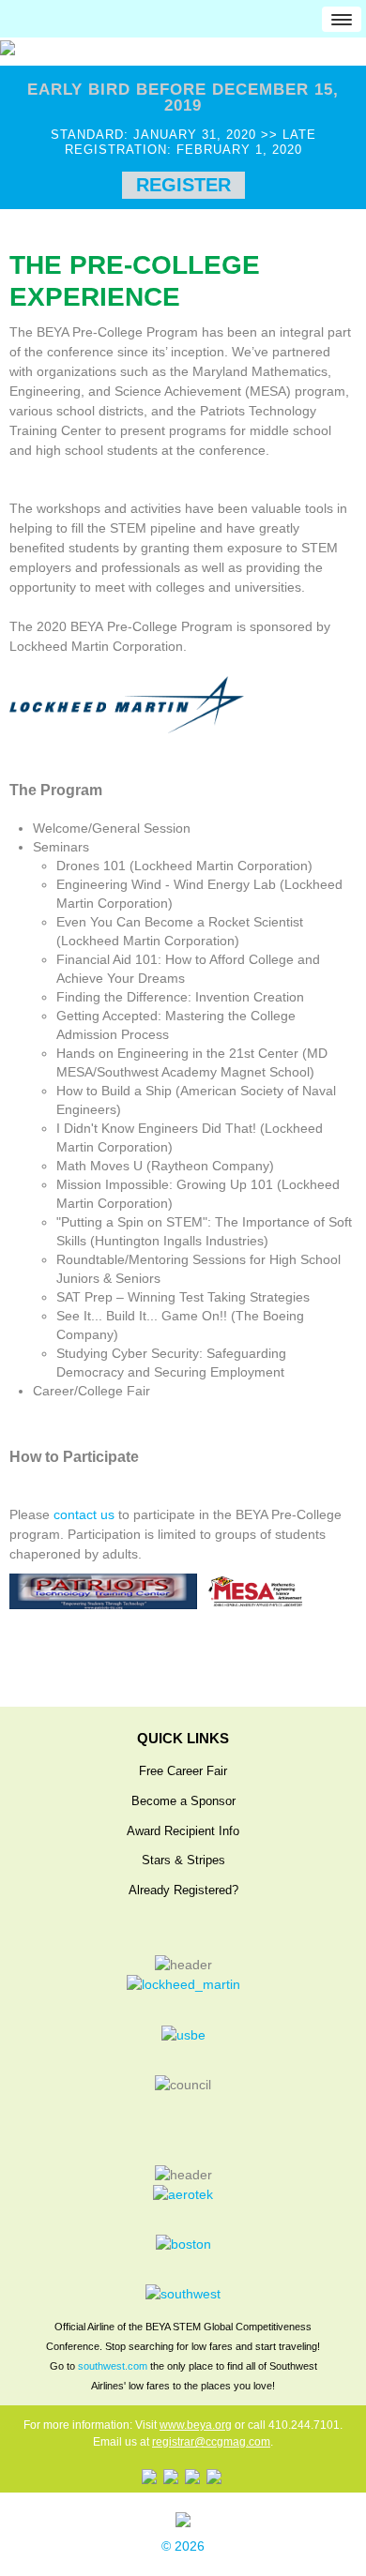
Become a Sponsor (183, 1801)
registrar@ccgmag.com (211, 2442)
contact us (84, 1514)
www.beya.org (196, 2425)
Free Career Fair (183, 1771)
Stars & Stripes (183, 1860)
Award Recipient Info (183, 1831)
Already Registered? (183, 1891)
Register (183, 185)
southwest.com (113, 2366)
